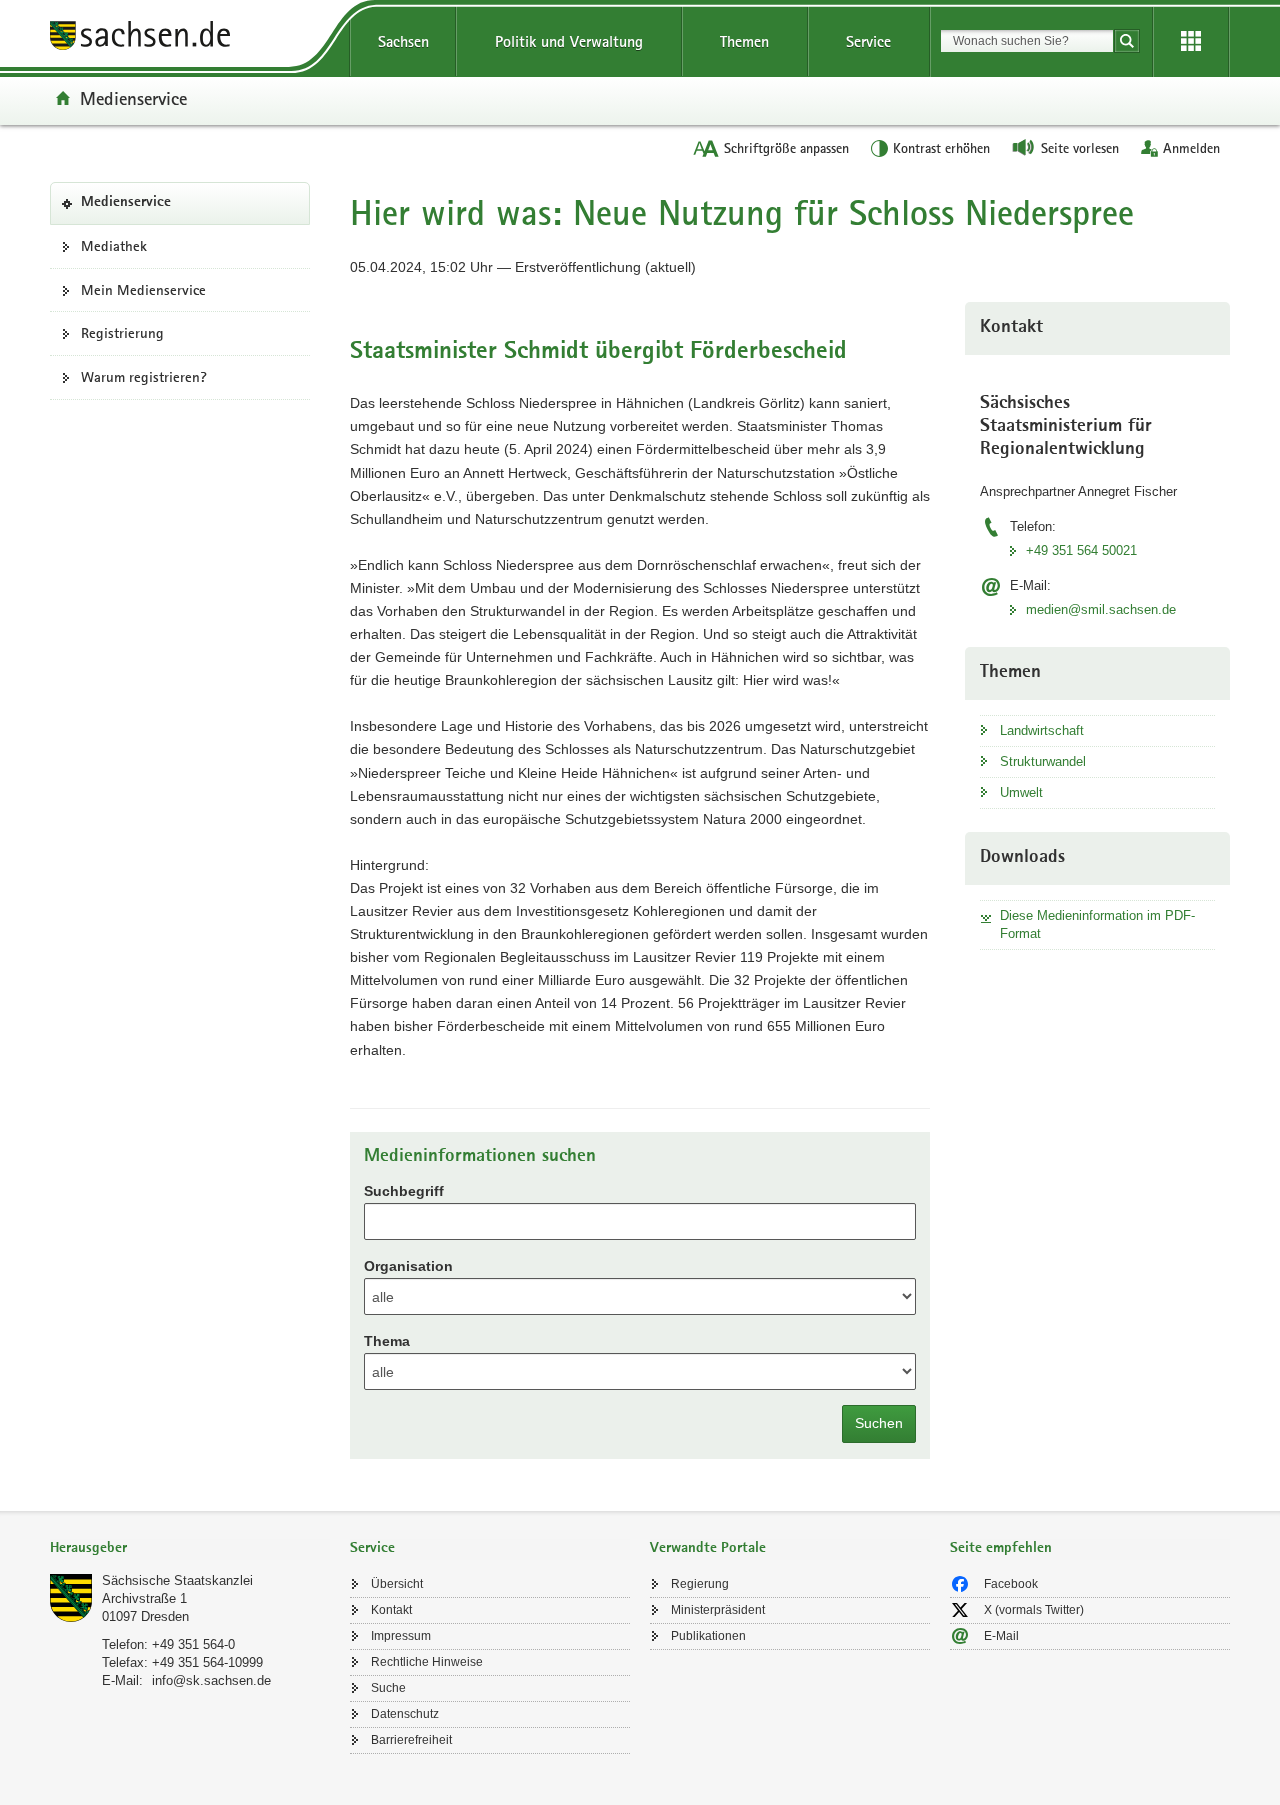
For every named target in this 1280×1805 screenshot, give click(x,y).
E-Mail (1001, 1636)
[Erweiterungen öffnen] (1191, 42)
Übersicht (397, 1584)
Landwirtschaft (1042, 730)
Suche (388, 1688)
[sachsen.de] (190, 38)
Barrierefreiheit (411, 1740)
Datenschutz (405, 1714)
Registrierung (122, 333)
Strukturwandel (1043, 761)
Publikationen (708, 1636)
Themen (744, 41)
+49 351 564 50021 (1081, 550)
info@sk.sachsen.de (211, 1680)
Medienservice (133, 98)
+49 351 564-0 (193, 1644)
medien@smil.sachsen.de (1101, 609)
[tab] (190, 1549)
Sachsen (403, 41)
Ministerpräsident (718, 1610)
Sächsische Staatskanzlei (177, 1580)
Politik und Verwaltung (569, 41)
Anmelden (1191, 148)
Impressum (401, 1636)
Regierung (700, 1584)
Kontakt (391, 1610)
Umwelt (1021, 792)
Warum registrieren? (144, 377)
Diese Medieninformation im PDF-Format (1097, 924)
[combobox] (1027, 41)
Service (868, 41)
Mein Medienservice (143, 290)
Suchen (879, 1423)
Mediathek (114, 246)
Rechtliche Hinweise (427, 1662)
